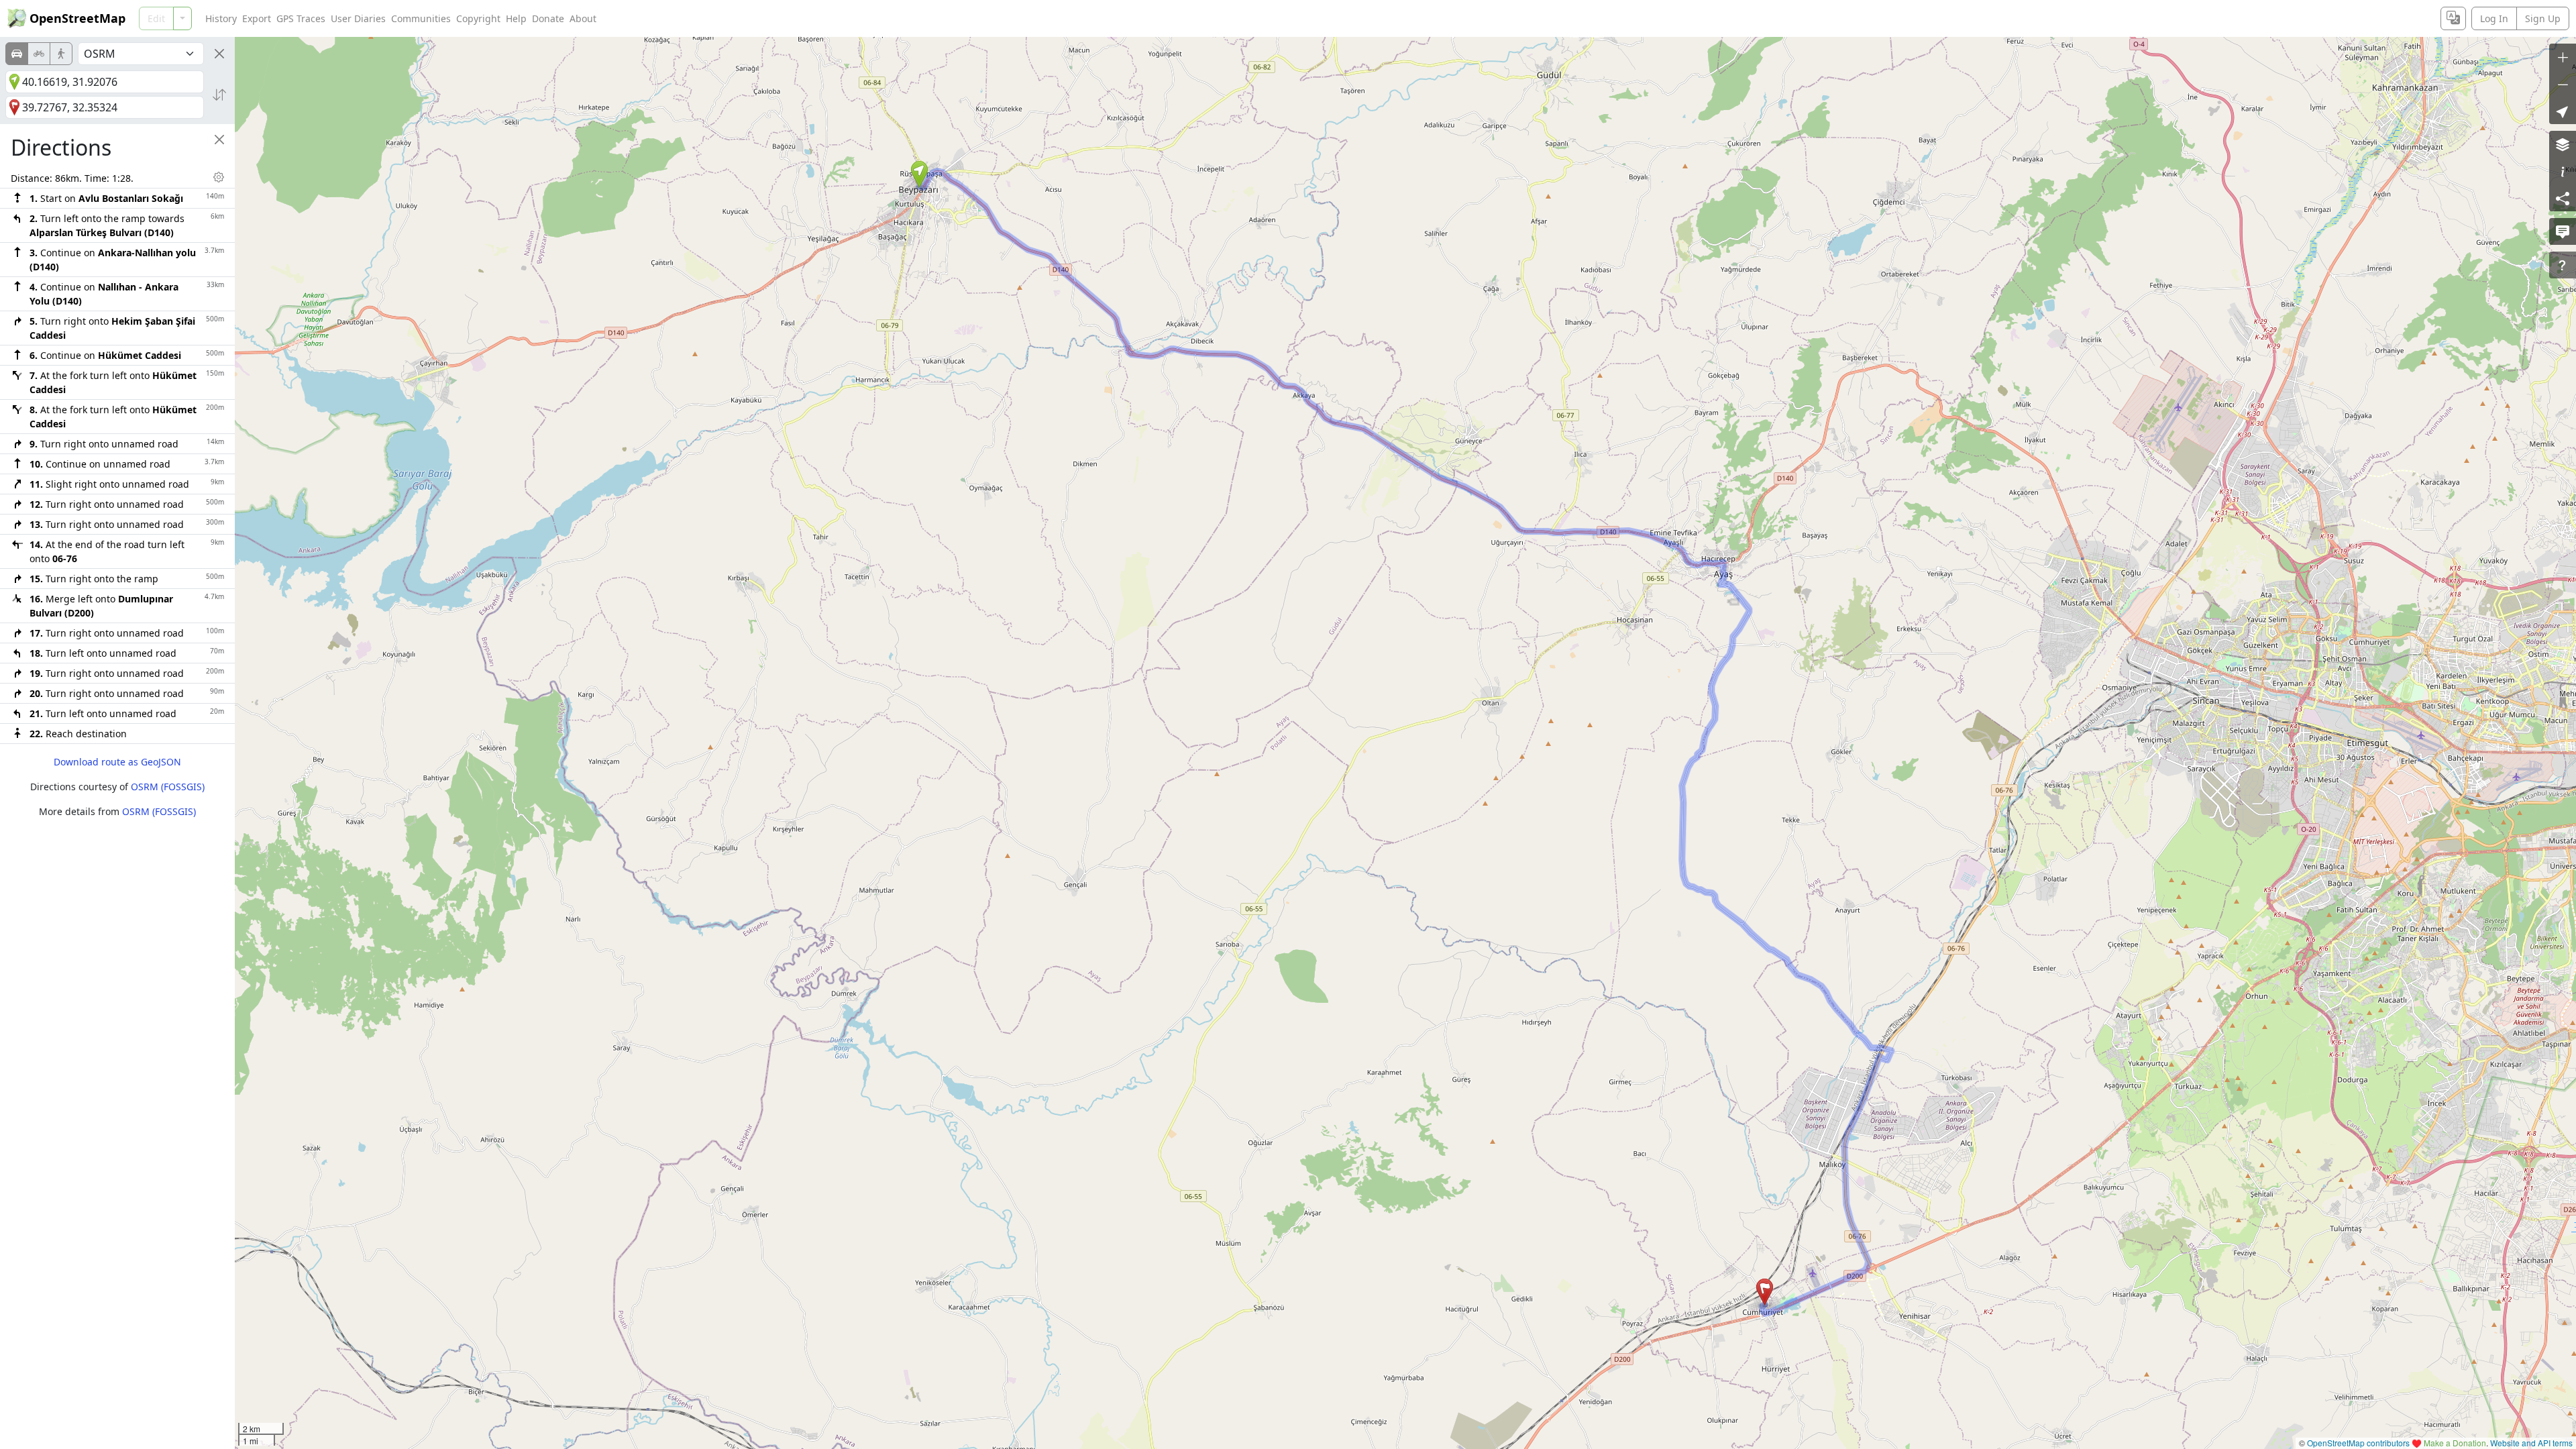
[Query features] (2563, 265)
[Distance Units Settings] (219, 177)
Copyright (478, 18)
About (583, 18)
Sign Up (2543, 18)
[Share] (2563, 198)
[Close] (219, 54)
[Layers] (2563, 144)
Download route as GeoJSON (117, 762)
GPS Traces (301, 18)
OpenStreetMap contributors (2358, 1443)
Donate (548, 18)
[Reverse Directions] (219, 95)
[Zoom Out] (2563, 84)
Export (257, 18)
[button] (919, 174)
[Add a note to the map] (2563, 231)
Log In (2494, 18)
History (221, 18)
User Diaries (358, 18)
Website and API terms (2531, 1443)
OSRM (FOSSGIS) (168, 787)
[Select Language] (2453, 18)
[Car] (17, 54)
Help (516, 18)
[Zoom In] (2563, 57)
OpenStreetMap (77, 18)
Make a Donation (2455, 1443)
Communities (421, 18)
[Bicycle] (39, 54)
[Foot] (61, 54)
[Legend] (2563, 171)
